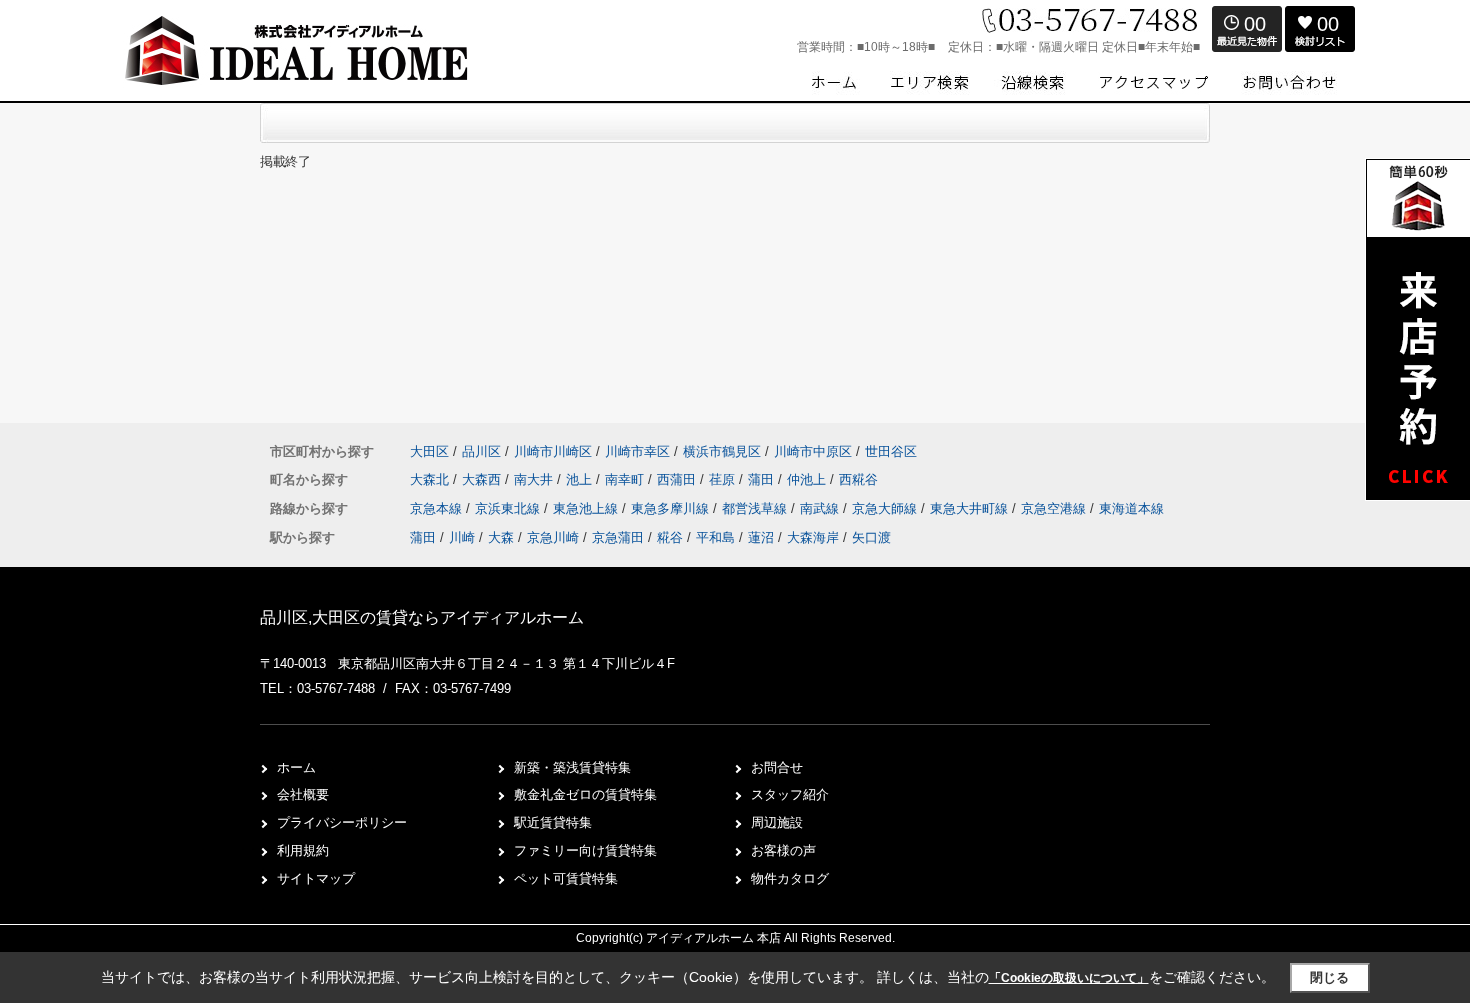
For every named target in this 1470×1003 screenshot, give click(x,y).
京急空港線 (1055, 508)
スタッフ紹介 (790, 794)
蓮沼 (761, 537)
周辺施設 (777, 822)
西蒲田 (678, 479)
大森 (501, 537)
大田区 (429, 451)
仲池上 (808, 479)
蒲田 (763, 479)
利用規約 (303, 850)
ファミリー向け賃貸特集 (585, 850)
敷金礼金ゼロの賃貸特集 (585, 794)
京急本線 (438, 508)
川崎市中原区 (813, 451)
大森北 (431, 479)
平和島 (715, 537)
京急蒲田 (618, 537)
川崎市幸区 (637, 451)
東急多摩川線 (672, 508)
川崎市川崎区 (553, 451)
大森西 (483, 479)
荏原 (724, 479)
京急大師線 (886, 508)
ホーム (296, 767)
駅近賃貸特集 (553, 822)
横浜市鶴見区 (722, 451)
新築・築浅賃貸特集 (572, 767)
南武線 (821, 508)
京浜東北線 (509, 508)
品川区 (481, 451)
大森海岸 (813, 537)
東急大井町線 (971, 508)
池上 (581, 479)
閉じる (1329, 977)
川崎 (462, 537)
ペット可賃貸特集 (566, 878)
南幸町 (626, 479)
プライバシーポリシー (342, 822)
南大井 (535, 479)
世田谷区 (891, 451)
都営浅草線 (756, 508)
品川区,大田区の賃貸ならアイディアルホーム (422, 617)
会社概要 (303, 794)
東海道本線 (1131, 508)
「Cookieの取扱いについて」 (1069, 978)
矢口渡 (871, 537)
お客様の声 (783, 850)
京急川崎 (553, 537)
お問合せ (777, 767)
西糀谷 (858, 479)
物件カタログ (790, 878)
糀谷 (670, 537)
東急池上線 (587, 508)
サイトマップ (316, 878)
